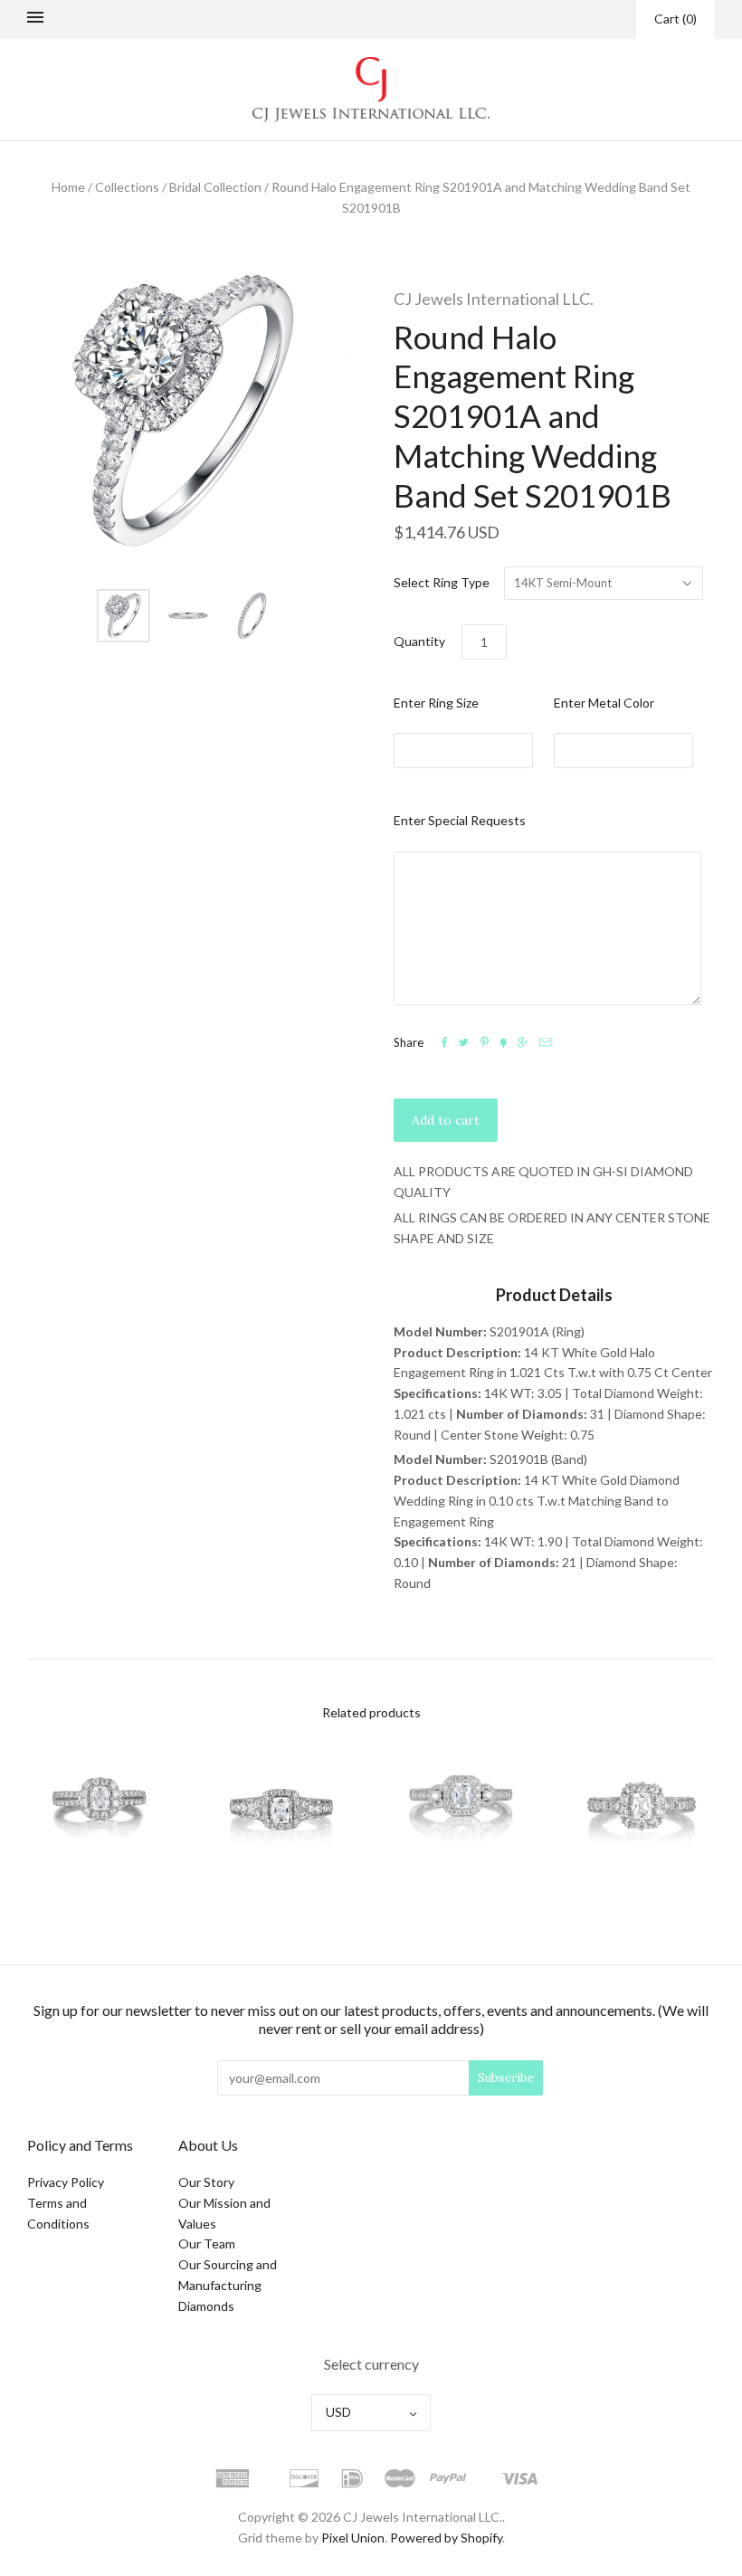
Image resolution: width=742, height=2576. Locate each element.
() (675, 19)
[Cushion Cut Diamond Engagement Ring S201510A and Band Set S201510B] (100, 1811)
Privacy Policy (66, 2182)
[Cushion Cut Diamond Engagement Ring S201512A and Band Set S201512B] (281, 1811)
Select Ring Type (442, 582)
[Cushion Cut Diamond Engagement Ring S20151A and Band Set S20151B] (642, 1811)
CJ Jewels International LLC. (494, 299)
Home (68, 187)
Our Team (207, 2243)
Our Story (206, 2182)
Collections (127, 187)
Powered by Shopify (446, 2538)
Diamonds (206, 2306)
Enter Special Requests (460, 820)
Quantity (419, 641)
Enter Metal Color (604, 703)
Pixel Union (353, 2538)
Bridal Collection (215, 187)
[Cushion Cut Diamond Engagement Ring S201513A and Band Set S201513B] (461, 1811)
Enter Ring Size (436, 703)
